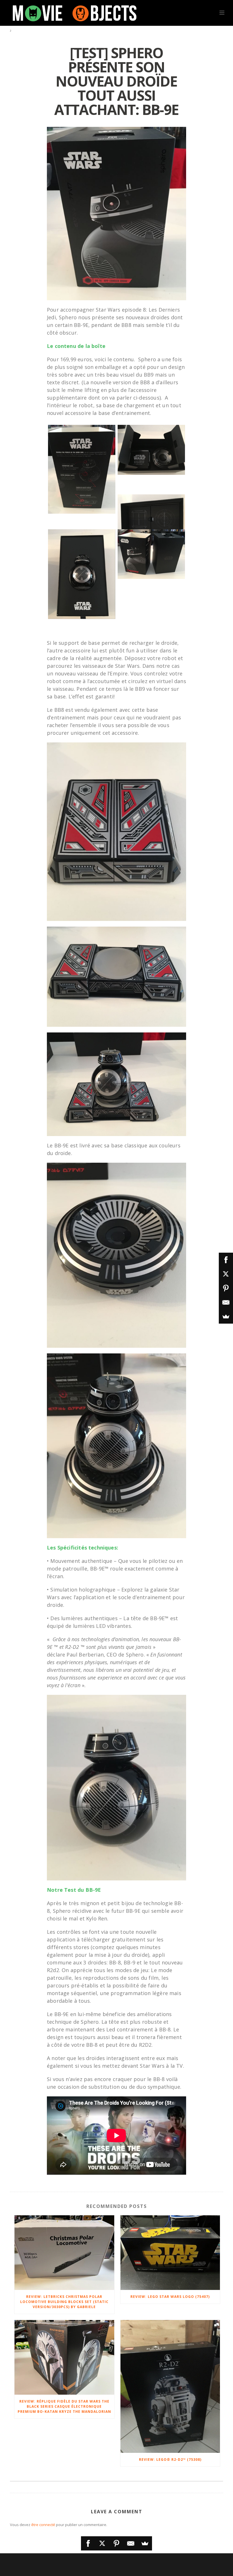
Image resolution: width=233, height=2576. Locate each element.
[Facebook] (88, 2543)
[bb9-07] (82, 469)
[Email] (131, 2543)
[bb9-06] (151, 450)
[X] (102, 2543)
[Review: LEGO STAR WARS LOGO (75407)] (170, 2253)
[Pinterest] (116, 2543)
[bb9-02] (151, 554)
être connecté (43, 2525)
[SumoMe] (145, 2543)
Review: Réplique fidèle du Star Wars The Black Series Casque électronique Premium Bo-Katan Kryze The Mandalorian (64, 2406)
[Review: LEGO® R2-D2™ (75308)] (170, 2386)
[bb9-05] (151, 519)
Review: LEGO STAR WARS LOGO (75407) (170, 2297)
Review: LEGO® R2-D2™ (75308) (170, 2460)
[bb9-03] (82, 574)
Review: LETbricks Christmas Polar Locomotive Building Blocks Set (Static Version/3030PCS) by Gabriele (64, 2302)
